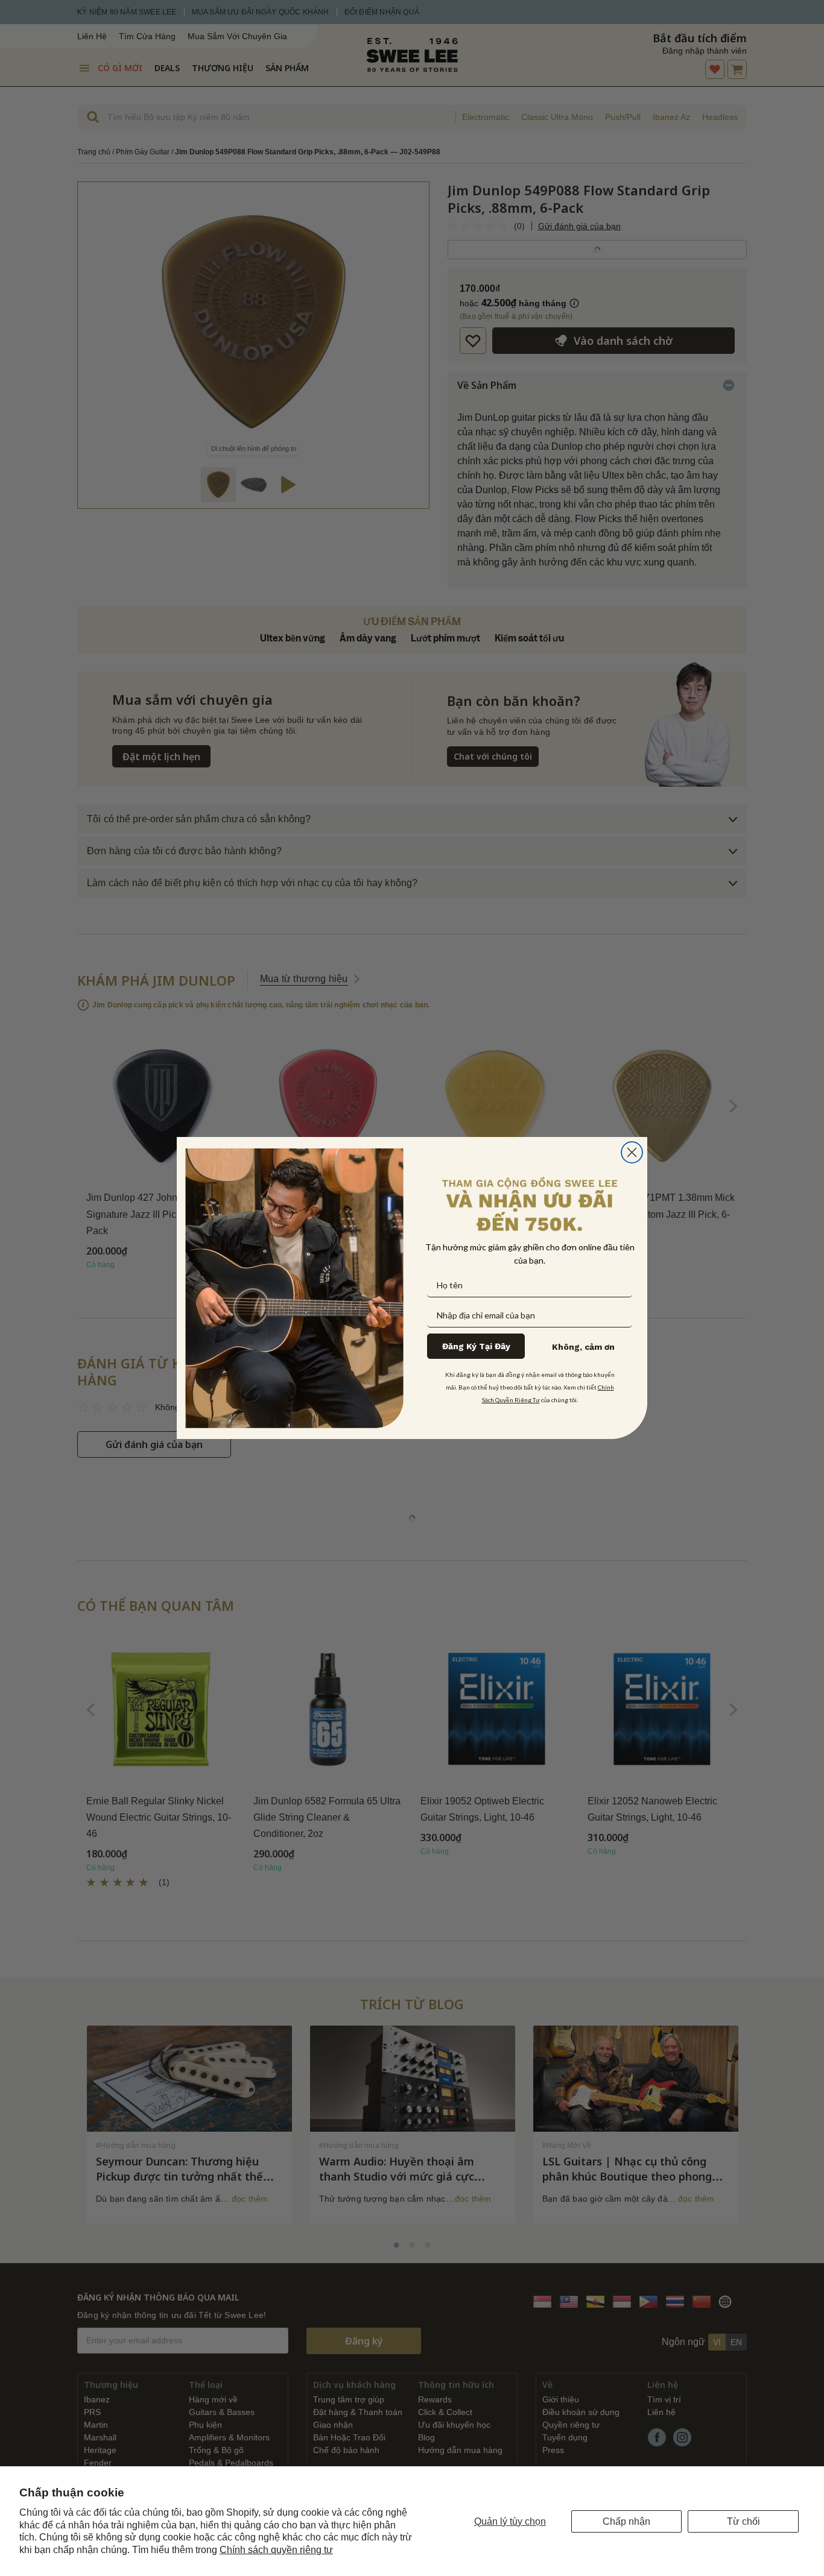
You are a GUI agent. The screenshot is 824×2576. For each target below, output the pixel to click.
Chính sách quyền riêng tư (276, 2550)
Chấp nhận (626, 2521)
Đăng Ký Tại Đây (476, 1346)
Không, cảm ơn (583, 1347)
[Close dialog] (632, 1152)
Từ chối (743, 2521)
